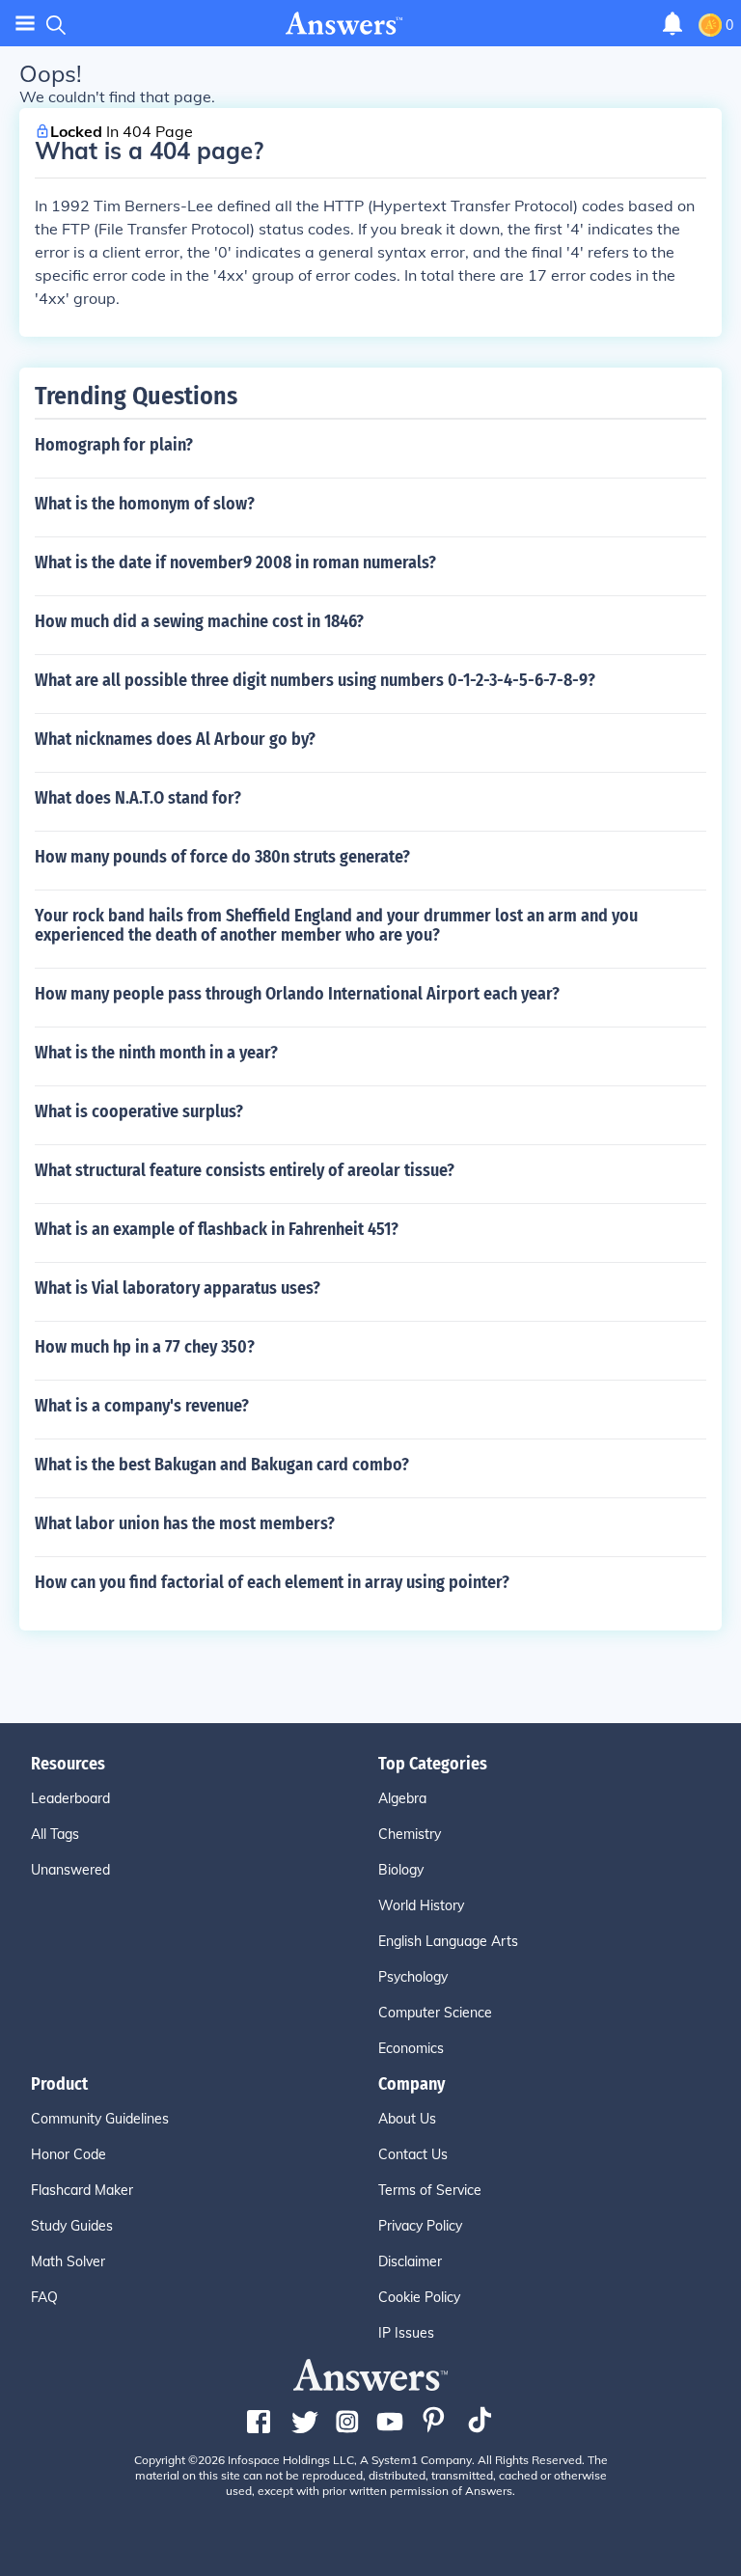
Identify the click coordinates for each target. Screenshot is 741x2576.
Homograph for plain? (114, 445)
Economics (411, 2048)
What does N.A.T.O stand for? (138, 798)
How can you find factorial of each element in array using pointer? (272, 1582)
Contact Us (413, 2154)
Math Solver (68, 2261)
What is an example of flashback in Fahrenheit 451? (217, 1229)
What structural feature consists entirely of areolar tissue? (245, 1170)
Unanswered (70, 1870)
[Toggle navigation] (25, 24)
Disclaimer (410, 2261)
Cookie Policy (419, 2297)
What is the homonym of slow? (145, 504)
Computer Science (435, 2013)
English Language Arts (448, 1941)
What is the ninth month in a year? (156, 1053)
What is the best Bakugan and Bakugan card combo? (222, 1465)
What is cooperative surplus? (139, 1111)
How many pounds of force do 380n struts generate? (222, 857)
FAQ (44, 2297)
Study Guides (72, 2226)
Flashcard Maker (82, 2190)
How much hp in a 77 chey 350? (145, 1347)
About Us (407, 2119)
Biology (401, 1870)
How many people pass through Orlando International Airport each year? (297, 994)
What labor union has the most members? (185, 1523)
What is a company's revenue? (142, 1406)
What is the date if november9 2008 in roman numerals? (235, 562)
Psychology (413, 1977)
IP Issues (406, 2333)
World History (421, 1905)
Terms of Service (430, 2190)
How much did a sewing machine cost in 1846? (199, 621)
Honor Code (69, 2154)
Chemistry (410, 1834)
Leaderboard (70, 1798)
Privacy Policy (420, 2226)
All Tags (55, 1834)
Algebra (402, 1798)
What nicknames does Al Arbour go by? (175, 739)
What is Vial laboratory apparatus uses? (178, 1288)
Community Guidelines (100, 2119)
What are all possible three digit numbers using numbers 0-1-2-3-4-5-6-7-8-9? (315, 680)
